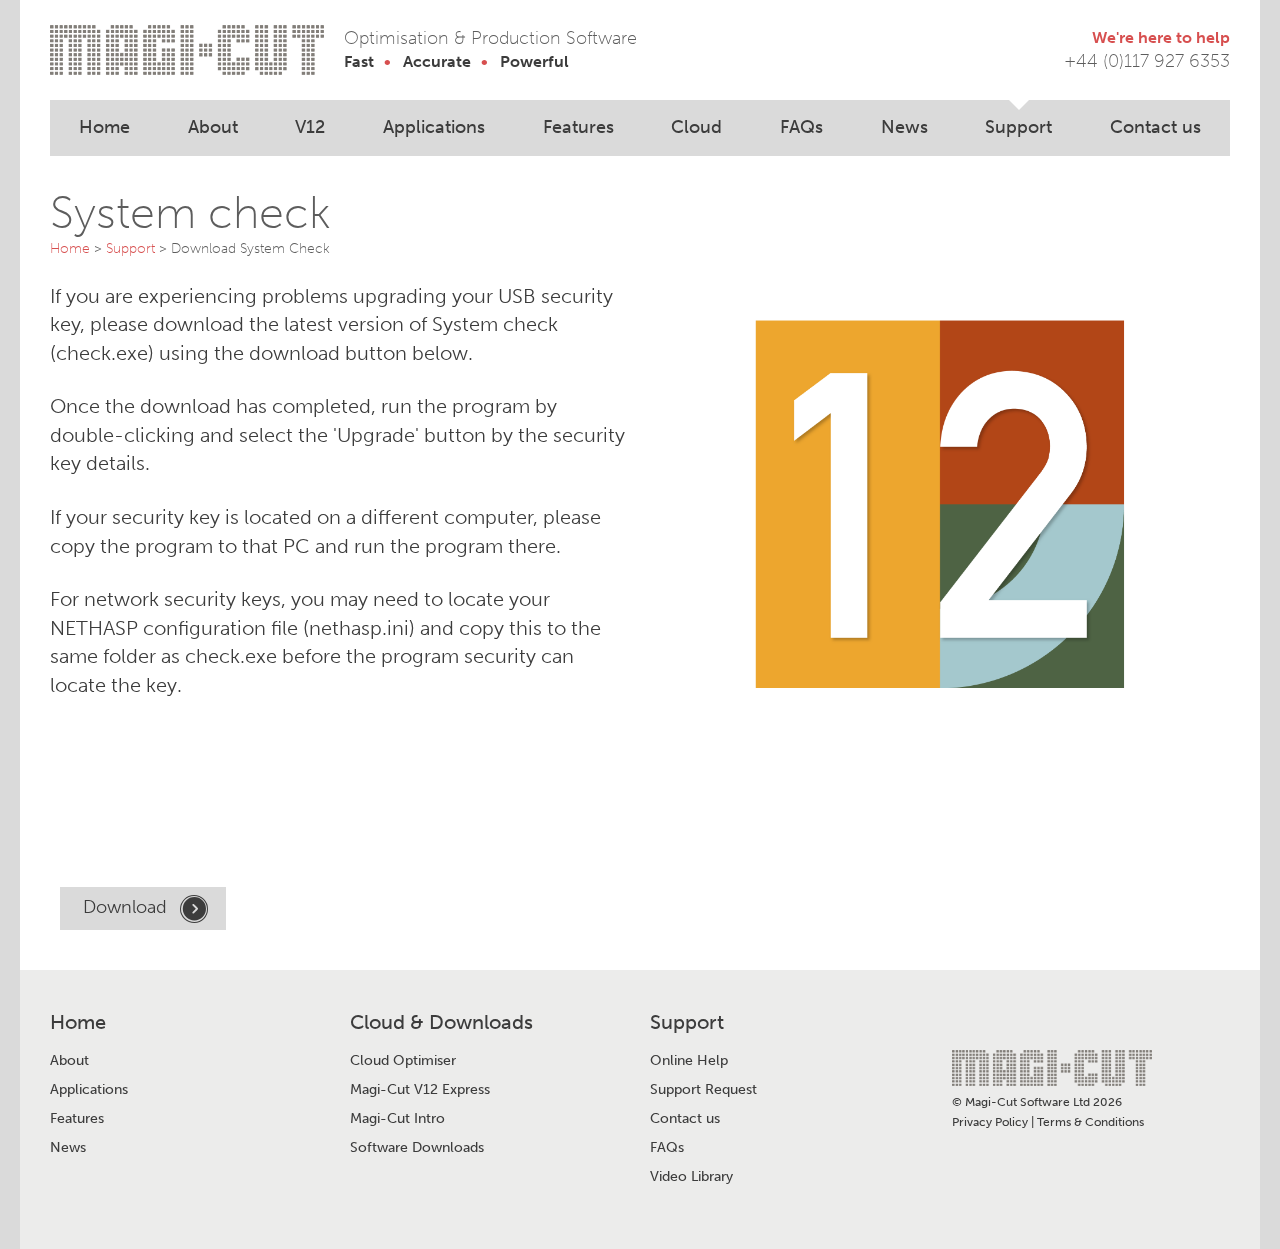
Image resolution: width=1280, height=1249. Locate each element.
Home (104, 127)
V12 (310, 127)
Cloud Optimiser (403, 1061)
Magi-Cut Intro (397, 1119)
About (213, 127)
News (904, 127)
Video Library (691, 1177)
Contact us (1155, 127)
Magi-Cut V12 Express (420, 1090)
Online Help (689, 1061)
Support (1018, 127)
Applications (434, 127)
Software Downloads (417, 1148)
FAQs (801, 127)
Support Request (703, 1090)
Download (127, 907)
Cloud (696, 127)
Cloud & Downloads (441, 1022)
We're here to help (1161, 37)
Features (578, 127)
